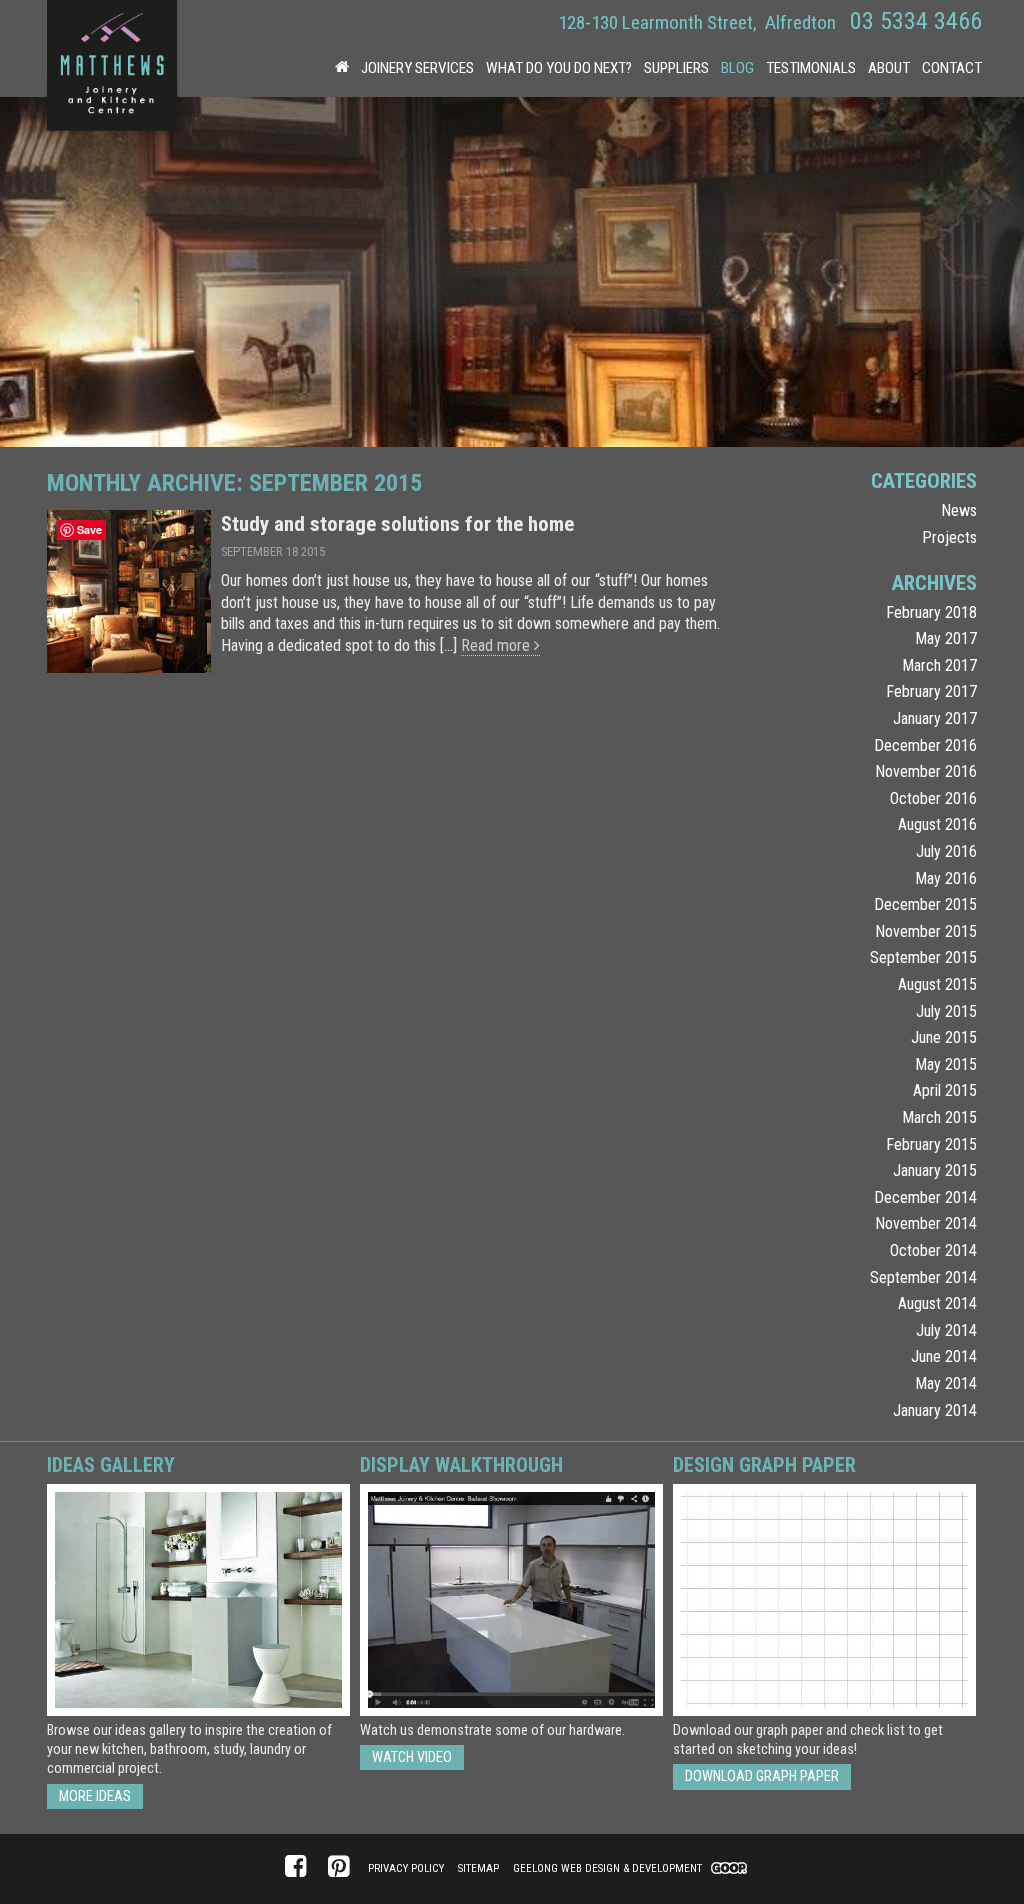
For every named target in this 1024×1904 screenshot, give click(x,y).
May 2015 (946, 1064)
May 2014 (946, 1383)
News (959, 510)
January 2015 (935, 1170)
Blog (737, 68)
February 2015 (931, 1144)
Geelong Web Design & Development (607, 1868)
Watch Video (412, 1757)
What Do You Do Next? (559, 68)
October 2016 (933, 798)
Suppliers (676, 68)
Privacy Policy (406, 1868)
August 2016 (937, 824)
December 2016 (925, 745)
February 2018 (931, 612)
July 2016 (946, 851)
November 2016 (926, 771)
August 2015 (937, 984)
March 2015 (939, 1117)
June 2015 (944, 1037)
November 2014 (926, 1223)
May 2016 (946, 878)
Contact (952, 68)
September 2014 (923, 1277)
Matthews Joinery (112, 70)
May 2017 (946, 638)
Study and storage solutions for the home (397, 524)
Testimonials (811, 68)
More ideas (95, 1796)
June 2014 (944, 1356)
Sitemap (478, 1868)
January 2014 (935, 1410)
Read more (497, 645)
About (889, 68)
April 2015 (945, 1090)
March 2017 (939, 665)
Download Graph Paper (762, 1776)
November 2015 (926, 931)
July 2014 (946, 1330)
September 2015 (923, 957)
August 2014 (937, 1303)
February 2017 (931, 691)
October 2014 (933, 1250)
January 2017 (935, 718)
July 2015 (946, 1011)
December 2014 (925, 1197)
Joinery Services (417, 68)
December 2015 (925, 904)
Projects (949, 537)
